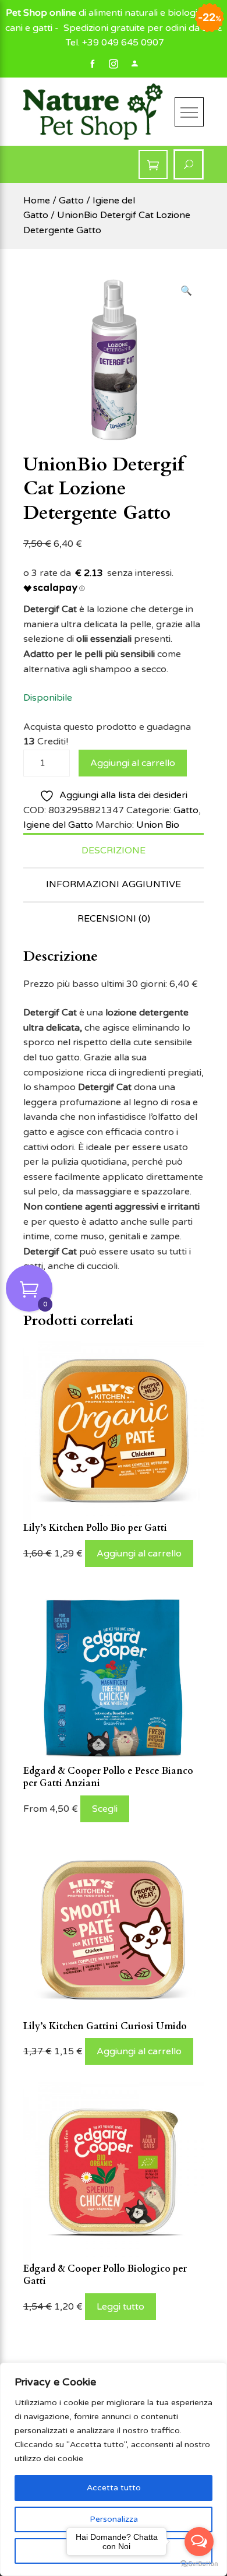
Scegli (105, 1809)
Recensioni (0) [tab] (114, 919)
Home (37, 201)
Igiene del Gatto (58, 825)
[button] (186, 291)
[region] (114, 2469)
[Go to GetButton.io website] (199, 2564)
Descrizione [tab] (114, 851)
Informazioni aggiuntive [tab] (114, 884)
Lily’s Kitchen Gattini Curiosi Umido (105, 2026)
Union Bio (158, 825)
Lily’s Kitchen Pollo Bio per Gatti (95, 1528)
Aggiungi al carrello (133, 763)
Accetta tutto (114, 2488)
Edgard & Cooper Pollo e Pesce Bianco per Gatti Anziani (108, 1777)
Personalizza (114, 2519)
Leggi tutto (120, 2307)
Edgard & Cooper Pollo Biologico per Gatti (105, 2275)
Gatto (71, 201)
